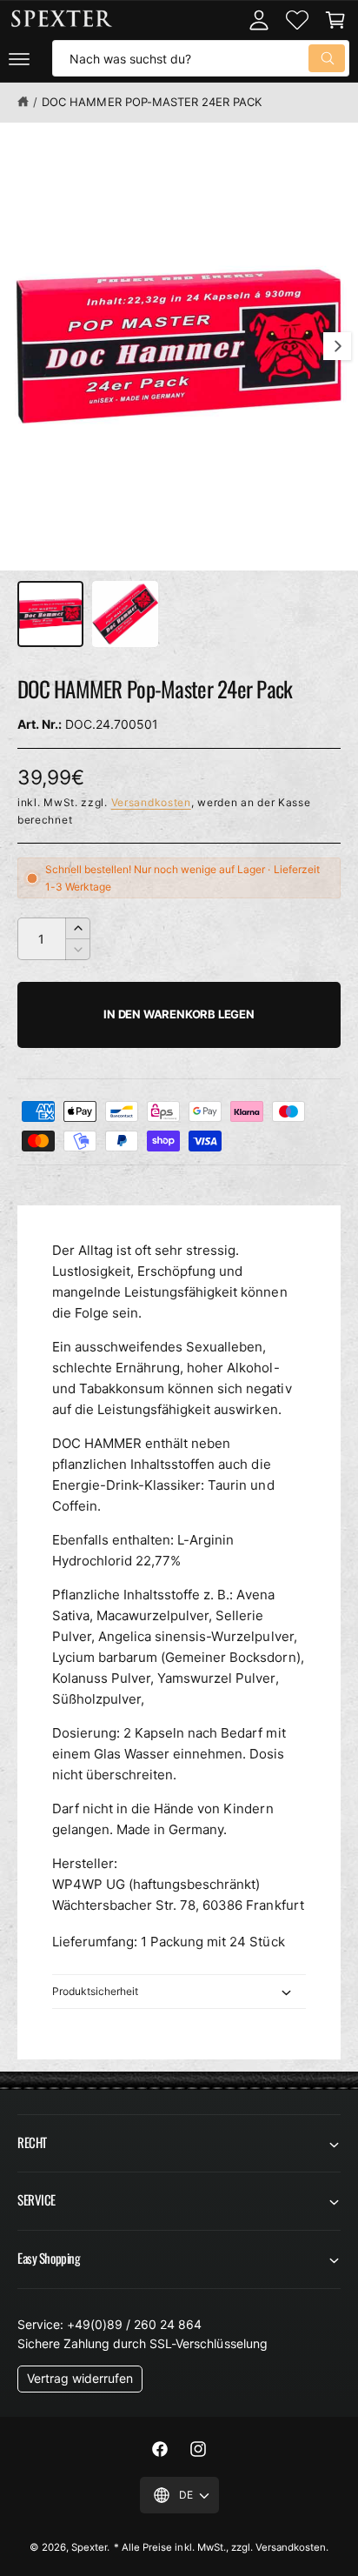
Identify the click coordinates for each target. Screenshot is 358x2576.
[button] (19, 58)
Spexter (89, 2547)
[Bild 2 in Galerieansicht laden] (125, 614)
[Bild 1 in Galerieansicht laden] (50, 614)
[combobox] (201, 58)
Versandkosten (151, 802)
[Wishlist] (297, 20)
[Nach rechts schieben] (337, 346)
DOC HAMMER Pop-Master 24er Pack (151, 102)
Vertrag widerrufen (80, 2378)
